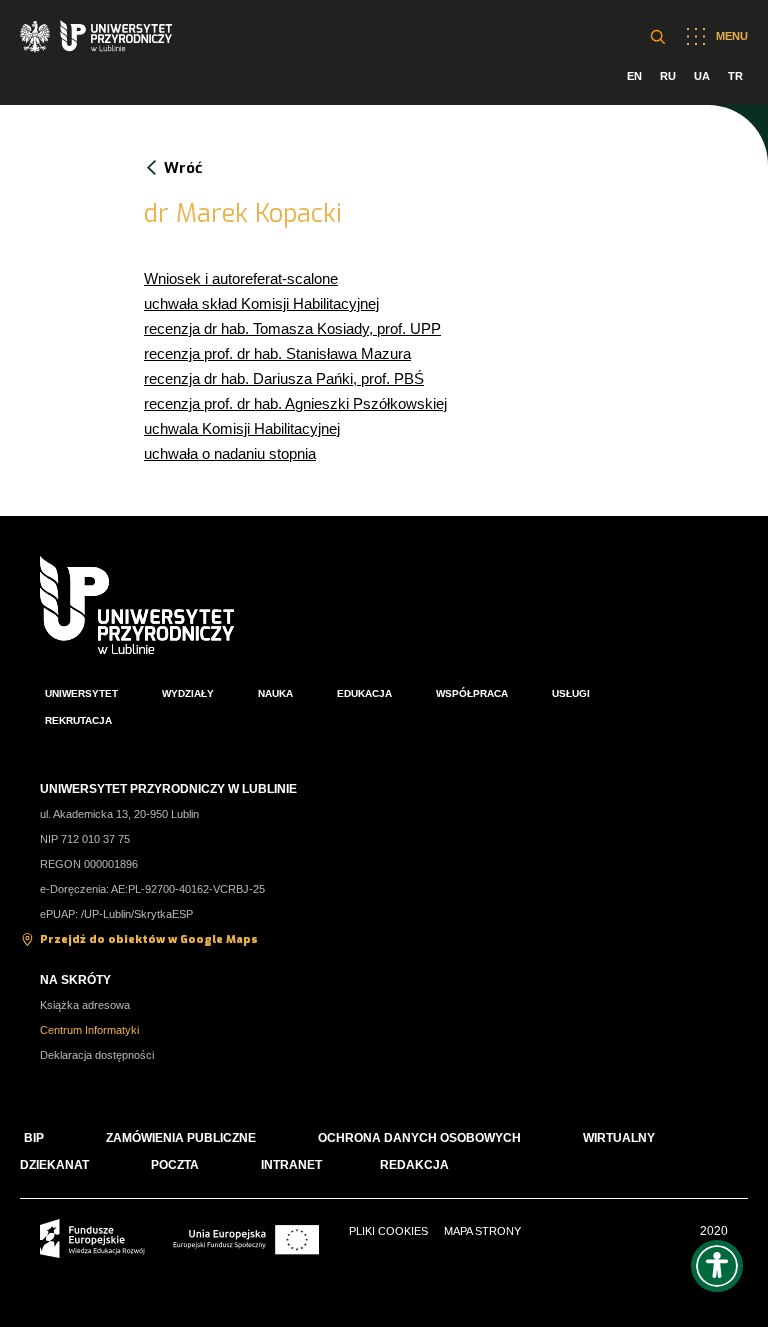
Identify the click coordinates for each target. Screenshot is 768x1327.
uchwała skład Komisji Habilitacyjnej (261, 303)
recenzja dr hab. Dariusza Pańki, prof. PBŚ (284, 378)
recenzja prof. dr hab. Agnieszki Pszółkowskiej (295, 403)
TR (735, 76)
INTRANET (291, 1165)
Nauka (275, 693)
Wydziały (188, 693)
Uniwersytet (81, 693)
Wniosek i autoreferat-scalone (241, 278)
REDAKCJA (414, 1165)
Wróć (183, 168)
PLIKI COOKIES (388, 1231)
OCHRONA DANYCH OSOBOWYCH (419, 1138)
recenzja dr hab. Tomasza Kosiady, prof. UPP (292, 328)
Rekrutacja (78, 720)
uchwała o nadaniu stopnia (230, 453)
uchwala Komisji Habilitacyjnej (242, 428)
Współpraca (472, 693)
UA (702, 76)
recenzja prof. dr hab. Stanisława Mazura (277, 353)
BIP (34, 1138)
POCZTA (175, 1165)
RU (668, 76)
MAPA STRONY (482, 1231)
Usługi (571, 693)
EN (634, 76)
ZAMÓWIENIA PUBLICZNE (181, 1138)
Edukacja (364, 693)
